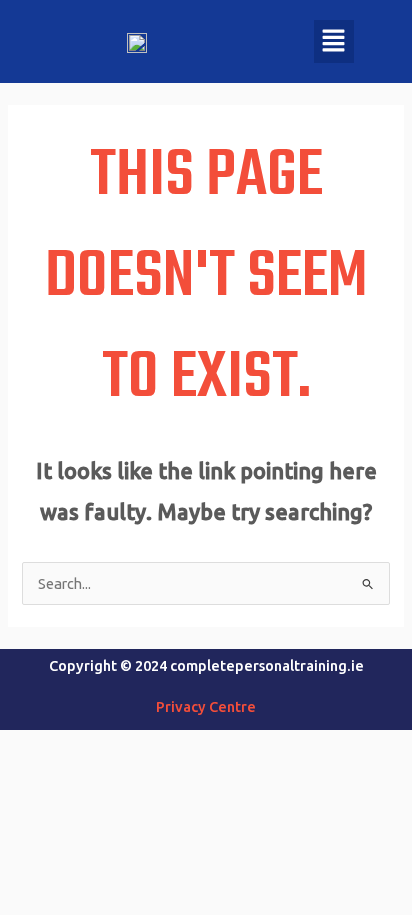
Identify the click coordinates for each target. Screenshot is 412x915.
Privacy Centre (206, 706)
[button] (334, 41)
